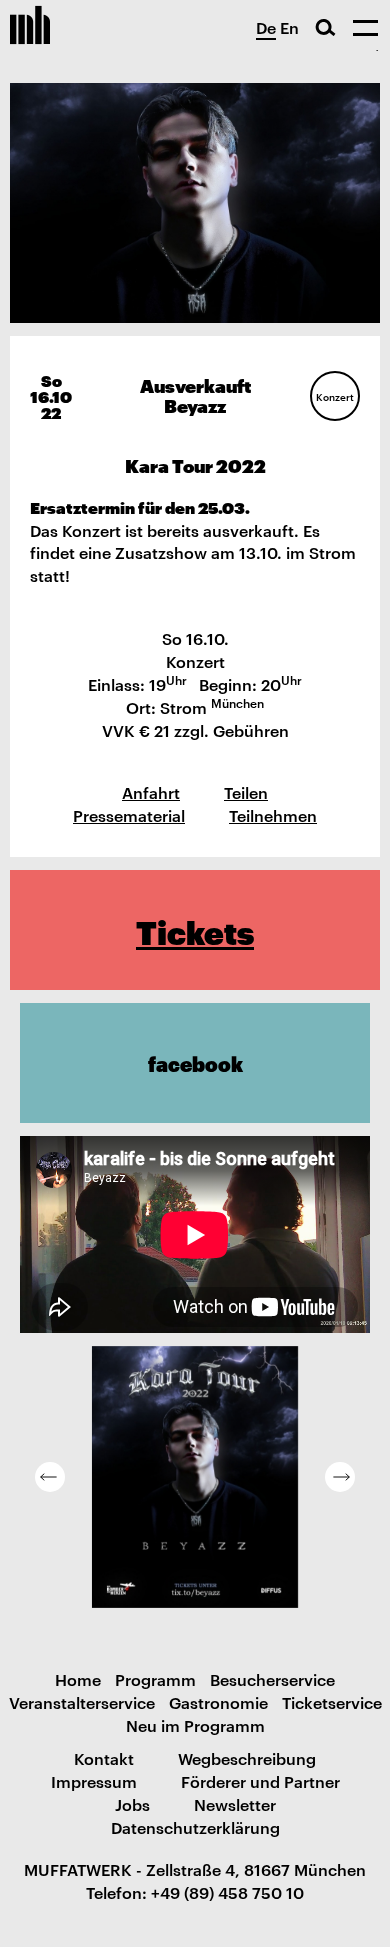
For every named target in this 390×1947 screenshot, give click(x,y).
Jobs (132, 1804)
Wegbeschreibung (247, 1758)
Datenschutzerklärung (195, 1827)
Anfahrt (151, 792)
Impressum (94, 1781)
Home (78, 1679)
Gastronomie (218, 1702)
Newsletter (235, 1804)
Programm (155, 1679)
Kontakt (104, 1758)
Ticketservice (332, 1702)
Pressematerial (129, 815)
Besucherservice (272, 1679)
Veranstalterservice (82, 1702)
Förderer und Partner (260, 1781)
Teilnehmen (273, 815)
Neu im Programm (195, 1725)
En (289, 27)
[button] (50, 1477)
